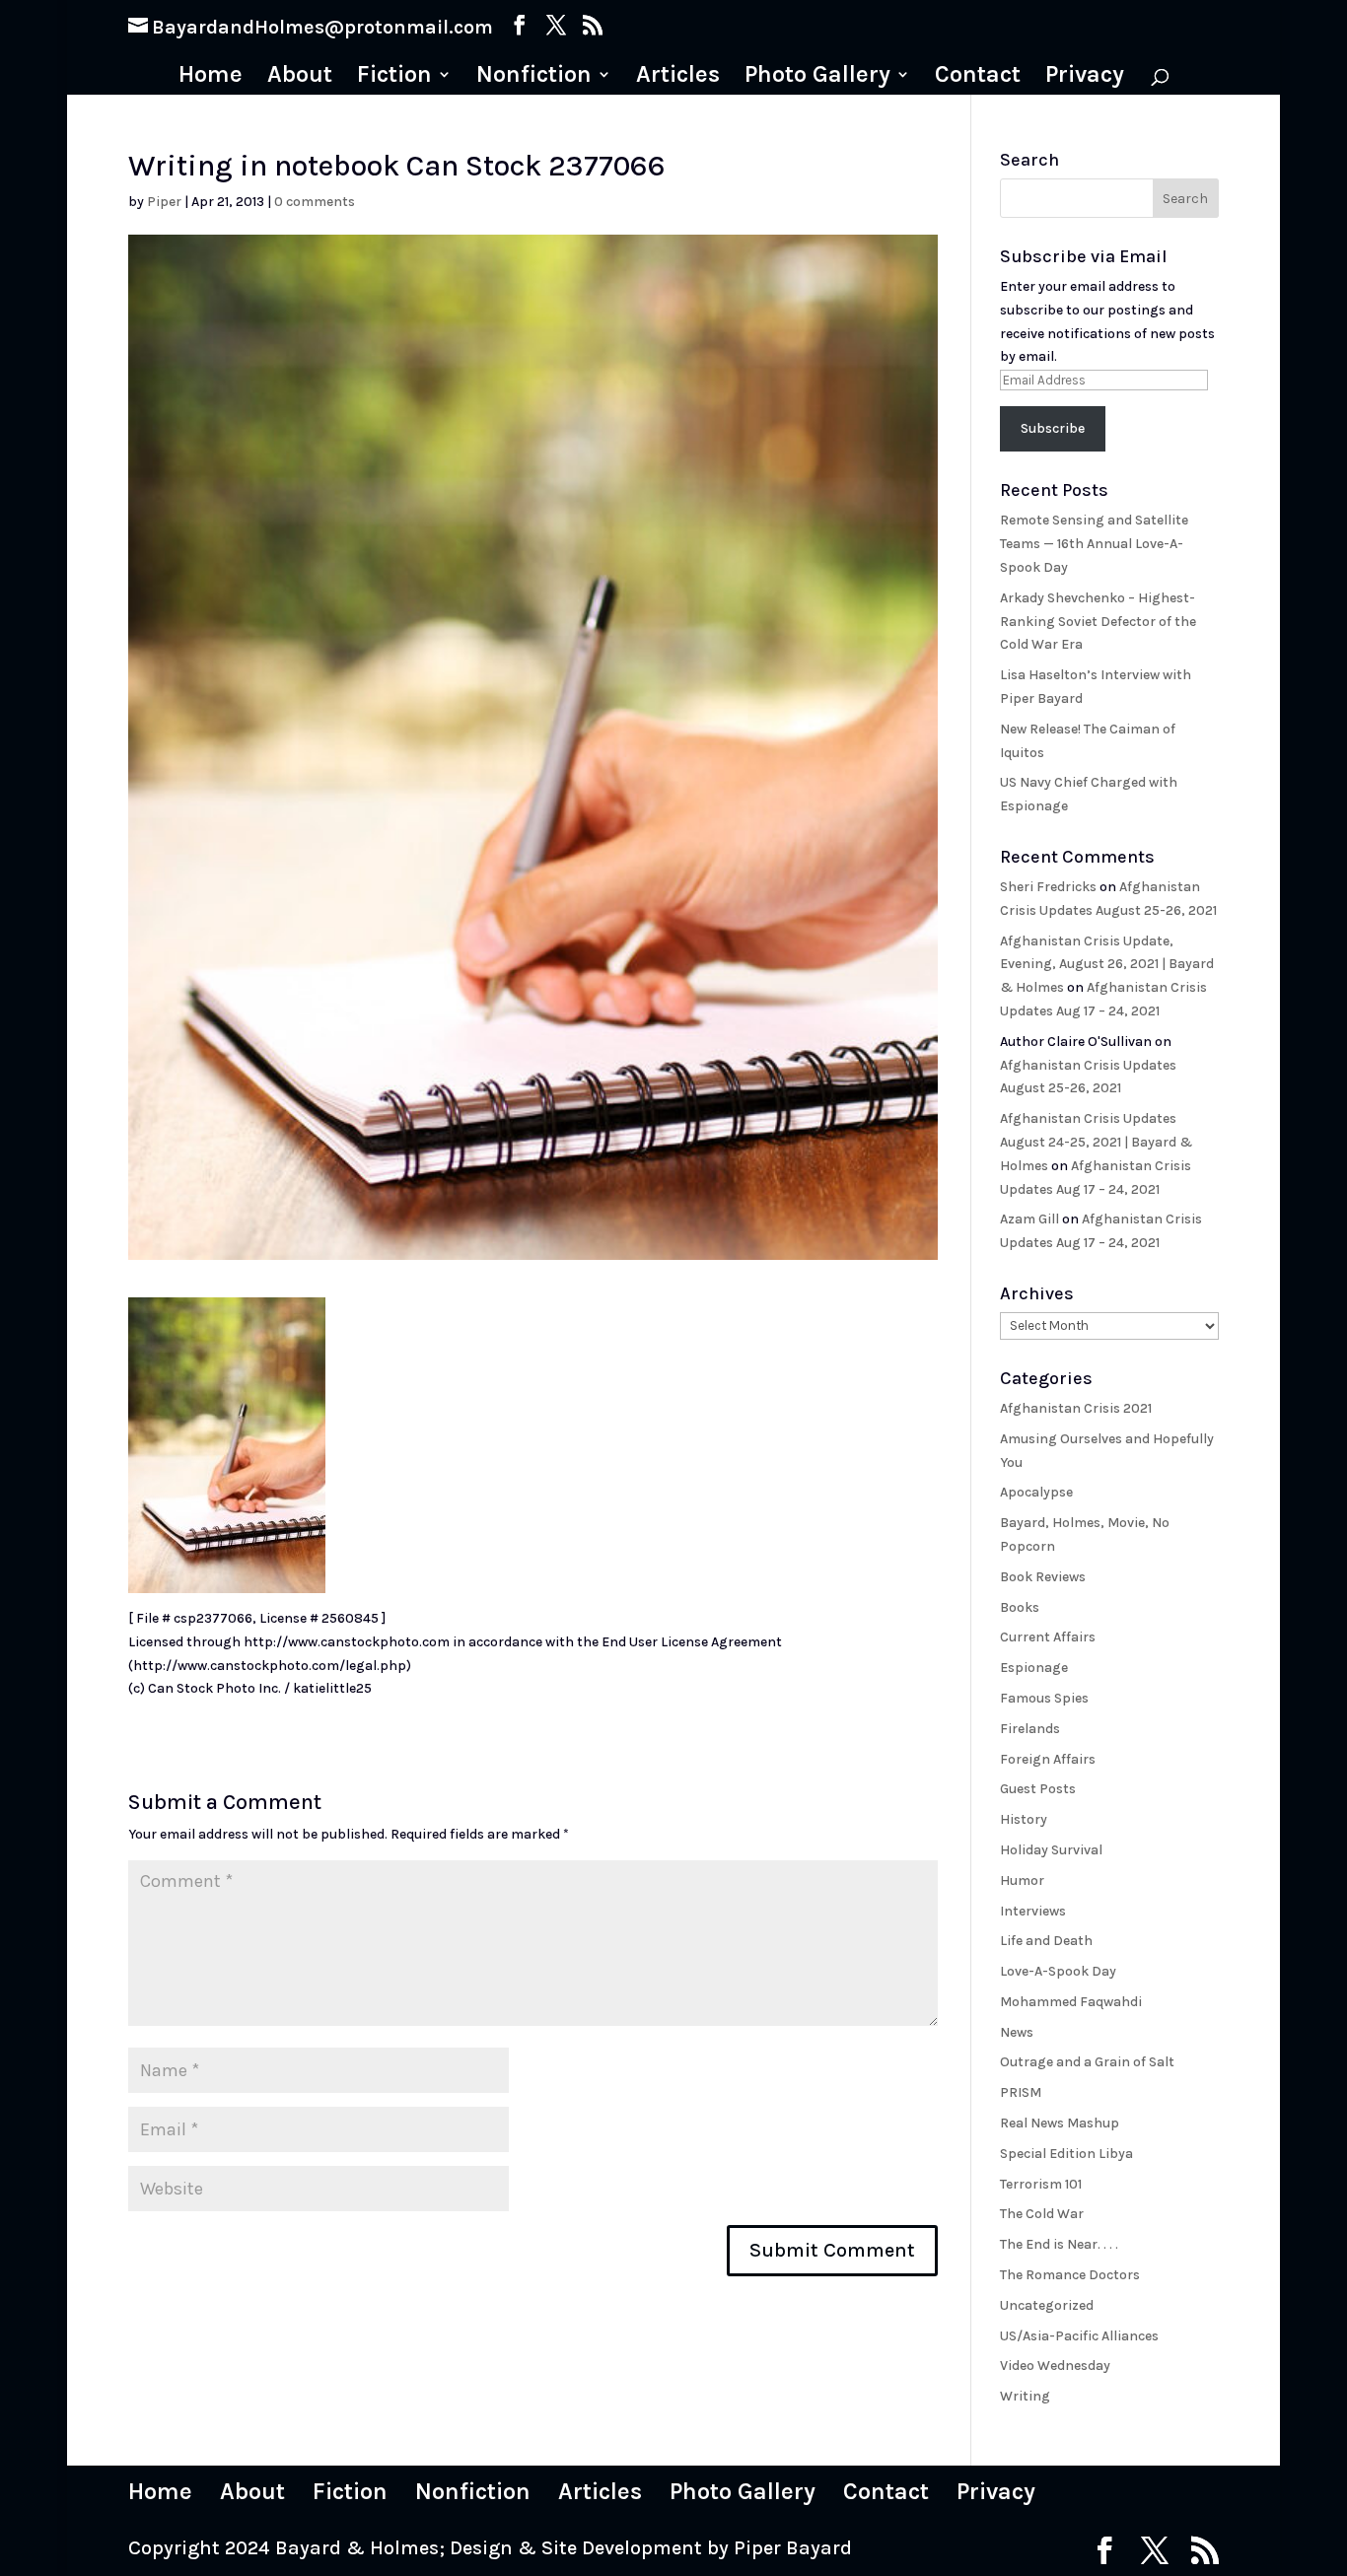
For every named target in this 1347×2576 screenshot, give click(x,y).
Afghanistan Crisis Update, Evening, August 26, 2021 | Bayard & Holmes (1107, 965)
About (300, 77)
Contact (978, 77)
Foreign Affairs (1048, 1759)
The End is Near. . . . (1059, 2244)
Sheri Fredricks (1048, 887)
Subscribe (1053, 428)
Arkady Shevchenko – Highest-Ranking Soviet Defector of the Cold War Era (1098, 622)
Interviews (1033, 1911)
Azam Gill (1029, 1219)
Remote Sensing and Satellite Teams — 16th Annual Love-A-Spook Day (1094, 544)
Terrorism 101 (1041, 2184)
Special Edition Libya (1066, 2154)
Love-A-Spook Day (1058, 1971)
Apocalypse (1036, 1492)
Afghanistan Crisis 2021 (1076, 1408)
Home (211, 77)
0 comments (315, 202)
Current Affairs (1048, 1637)
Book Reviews (1043, 1577)
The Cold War (1042, 2214)
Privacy (1085, 77)
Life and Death (1046, 1941)
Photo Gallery (817, 77)
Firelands (1030, 1729)
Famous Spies (1044, 1698)
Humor (1022, 1880)
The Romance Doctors (1070, 2275)
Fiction (394, 77)
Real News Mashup (1060, 2123)
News (1017, 2032)
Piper (164, 202)
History (1024, 1819)
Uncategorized (1047, 2305)
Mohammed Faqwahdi (1071, 2002)
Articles (678, 77)
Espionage (1034, 1668)
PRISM (1021, 2092)
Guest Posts (1038, 1789)
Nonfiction (534, 77)
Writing (1025, 2396)
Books (1020, 1607)
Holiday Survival (1051, 1850)
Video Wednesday (1055, 2366)
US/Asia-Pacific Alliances (1079, 2336)
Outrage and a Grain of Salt (1087, 2062)
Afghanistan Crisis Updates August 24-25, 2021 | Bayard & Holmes (1096, 1142)
